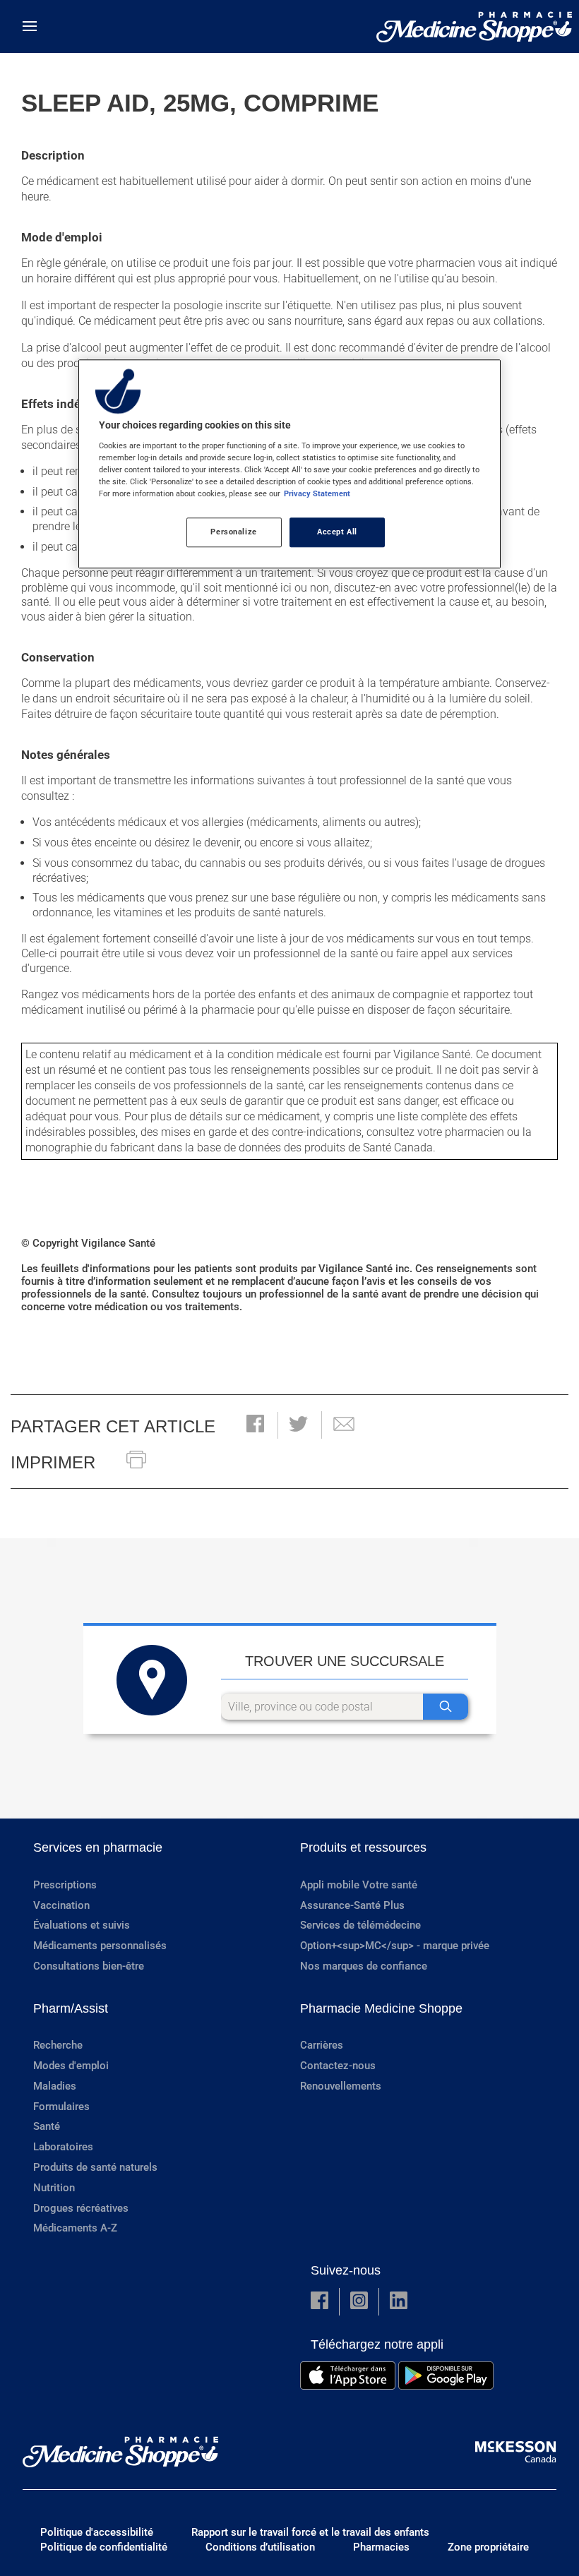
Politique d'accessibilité (97, 2532)
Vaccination (61, 1905)
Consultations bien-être (89, 1966)
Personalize (233, 532)
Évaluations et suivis (82, 1925)
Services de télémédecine (360, 1925)
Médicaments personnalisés (100, 1946)
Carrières (322, 2045)
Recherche (58, 2045)
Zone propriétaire (488, 2547)
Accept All (337, 532)
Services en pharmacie (98, 1847)
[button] (255, 1425)
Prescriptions (65, 1885)
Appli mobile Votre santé (359, 1885)
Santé (47, 2126)
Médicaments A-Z (75, 2228)
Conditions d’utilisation (260, 2547)
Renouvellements (341, 2086)
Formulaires (61, 2107)
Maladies (55, 2086)
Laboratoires (63, 2147)
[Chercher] (446, 1707)
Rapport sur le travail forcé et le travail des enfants (310, 2532)
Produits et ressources (363, 1847)
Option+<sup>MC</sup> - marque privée (395, 1946)
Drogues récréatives (81, 2208)
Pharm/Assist (71, 2008)
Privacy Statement (317, 493)
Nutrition (54, 2188)
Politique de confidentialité (104, 2547)
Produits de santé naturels (95, 2167)
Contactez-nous (338, 2066)
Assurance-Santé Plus (352, 1905)
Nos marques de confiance (364, 1966)
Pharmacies (381, 2547)
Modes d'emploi (71, 2066)
